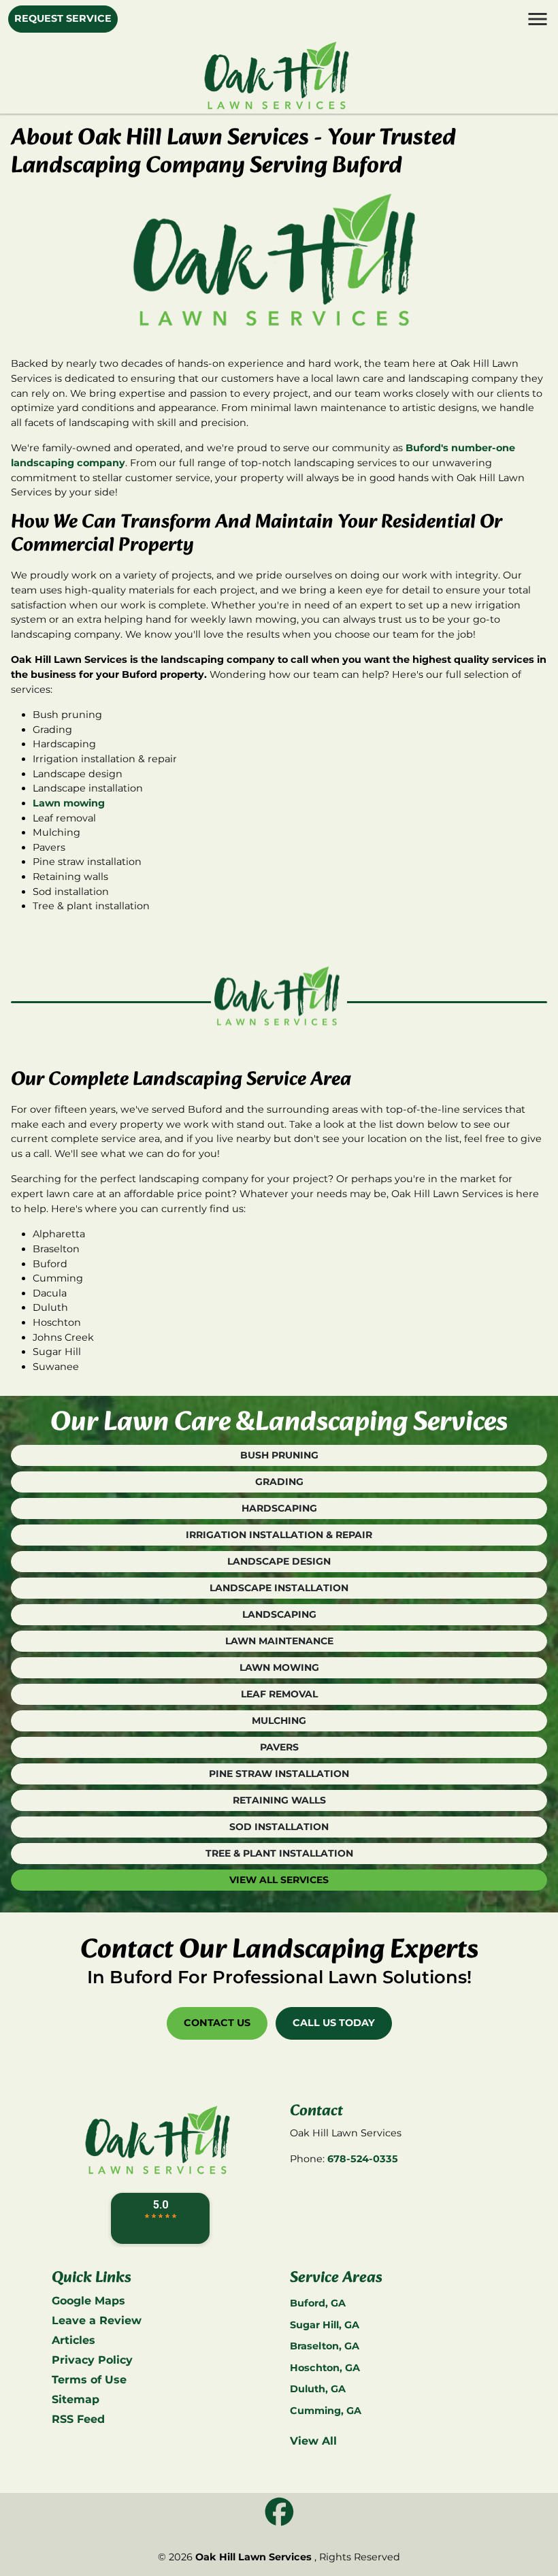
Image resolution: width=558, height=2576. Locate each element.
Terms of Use (89, 2380)
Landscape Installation (279, 1588)
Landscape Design (279, 1561)
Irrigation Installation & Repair (279, 1535)
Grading (279, 1482)
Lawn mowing (69, 803)
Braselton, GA (325, 2346)
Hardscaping (279, 1508)
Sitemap (76, 2399)
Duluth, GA (318, 2389)
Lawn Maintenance (279, 1641)
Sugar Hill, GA (325, 2325)
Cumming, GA (326, 2411)
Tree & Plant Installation (279, 1853)
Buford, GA (318, 2303)
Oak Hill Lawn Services (253, 2557)
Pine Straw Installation (279, 1774)
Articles (73, 2340)
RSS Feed (78, 2419)
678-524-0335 (363, 2159)
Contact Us (217, 2023)
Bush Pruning (279, 1455)
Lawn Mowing (279, 1667)
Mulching (279, 1721)
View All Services (279, 1880)
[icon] (279, 2512)
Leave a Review (97, 2320)
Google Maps (88, 2301)
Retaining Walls (279, 1800)
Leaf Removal (279, 1694)
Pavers (279, 1747)
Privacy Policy (92, 2360)
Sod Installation (279, 1827)
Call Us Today (334, 2023)
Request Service (63, 18)
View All (313, 2441)
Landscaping (279, 1614)
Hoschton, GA (325, 2368)
